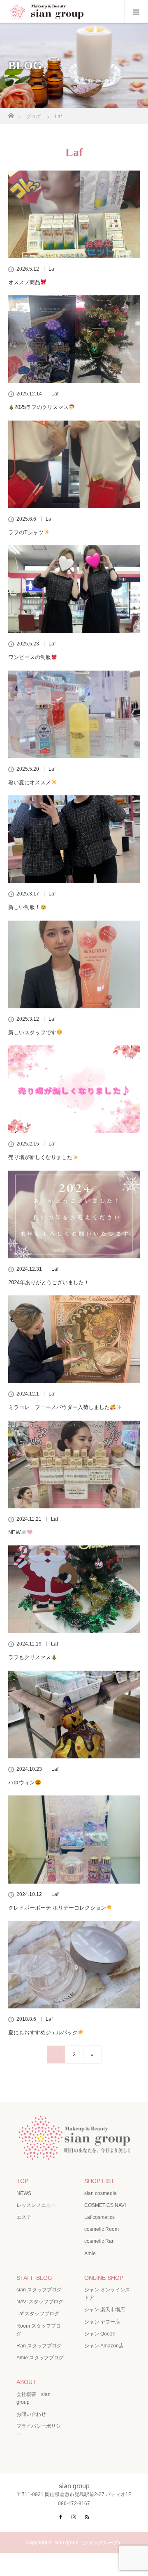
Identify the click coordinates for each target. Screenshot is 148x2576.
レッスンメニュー (36, 2205)
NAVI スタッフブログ (40, 2302)
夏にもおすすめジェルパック (43, 2033)
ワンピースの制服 (30, 657)
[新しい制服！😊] (74, 839)
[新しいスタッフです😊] (74, 964)
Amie (90, 2253)
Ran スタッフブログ (39, 2346)
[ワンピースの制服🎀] (74, 589)
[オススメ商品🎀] (74, 214)
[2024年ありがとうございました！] (74, 1214)
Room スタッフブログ (39, 2330)
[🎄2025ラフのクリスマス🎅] (74, 339)
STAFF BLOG (34, 2278)
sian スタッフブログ (39, 2290)
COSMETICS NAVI (105, 2205)
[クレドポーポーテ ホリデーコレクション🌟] (74, 1839)
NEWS (24, 2193)
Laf (52, 269)
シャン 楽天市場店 (105, 2310)
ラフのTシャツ (26, 532)
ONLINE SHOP (104, 2278)
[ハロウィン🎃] (74, 1715)
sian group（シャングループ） (89, 2543)
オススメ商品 (24, 282)
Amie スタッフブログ (40, 2358)
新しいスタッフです (32, 1032)
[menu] (136, 12)
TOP (22, 2181)
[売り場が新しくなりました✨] (74, 1089)
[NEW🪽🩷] (74, 1464)
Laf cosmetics (99, 2217)
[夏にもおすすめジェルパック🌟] (74, 1965)
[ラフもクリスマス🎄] (74, 1589)
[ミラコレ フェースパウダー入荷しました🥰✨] (74, 1339)
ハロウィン (22, 1782)
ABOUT (26, 2382)
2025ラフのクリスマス (42, 407)
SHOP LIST (99, 2181)
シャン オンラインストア (107, 2294)
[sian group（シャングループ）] (74, 2153)
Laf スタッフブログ (38, 2314)
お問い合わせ (31, 2414)
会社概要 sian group (34, 2398)
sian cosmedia (101, 2193)
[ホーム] (11, 113)
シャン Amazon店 (104, 2346)
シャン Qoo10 (100, 2334)
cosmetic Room (102, 2229)
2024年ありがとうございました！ (49, 1282)
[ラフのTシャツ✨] (74, 464)
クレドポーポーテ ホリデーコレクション (57, 1908)
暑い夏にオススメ (30, 782)
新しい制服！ (24, 907)
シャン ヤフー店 (102, 2322)
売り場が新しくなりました (40, 1157)
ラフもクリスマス (30, 1657)
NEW (14, 1532)
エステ (24, 2217)
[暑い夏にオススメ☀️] (74, 714)
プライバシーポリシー (39, 2430)
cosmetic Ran (99, 2241)
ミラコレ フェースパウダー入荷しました (59, 1407)
